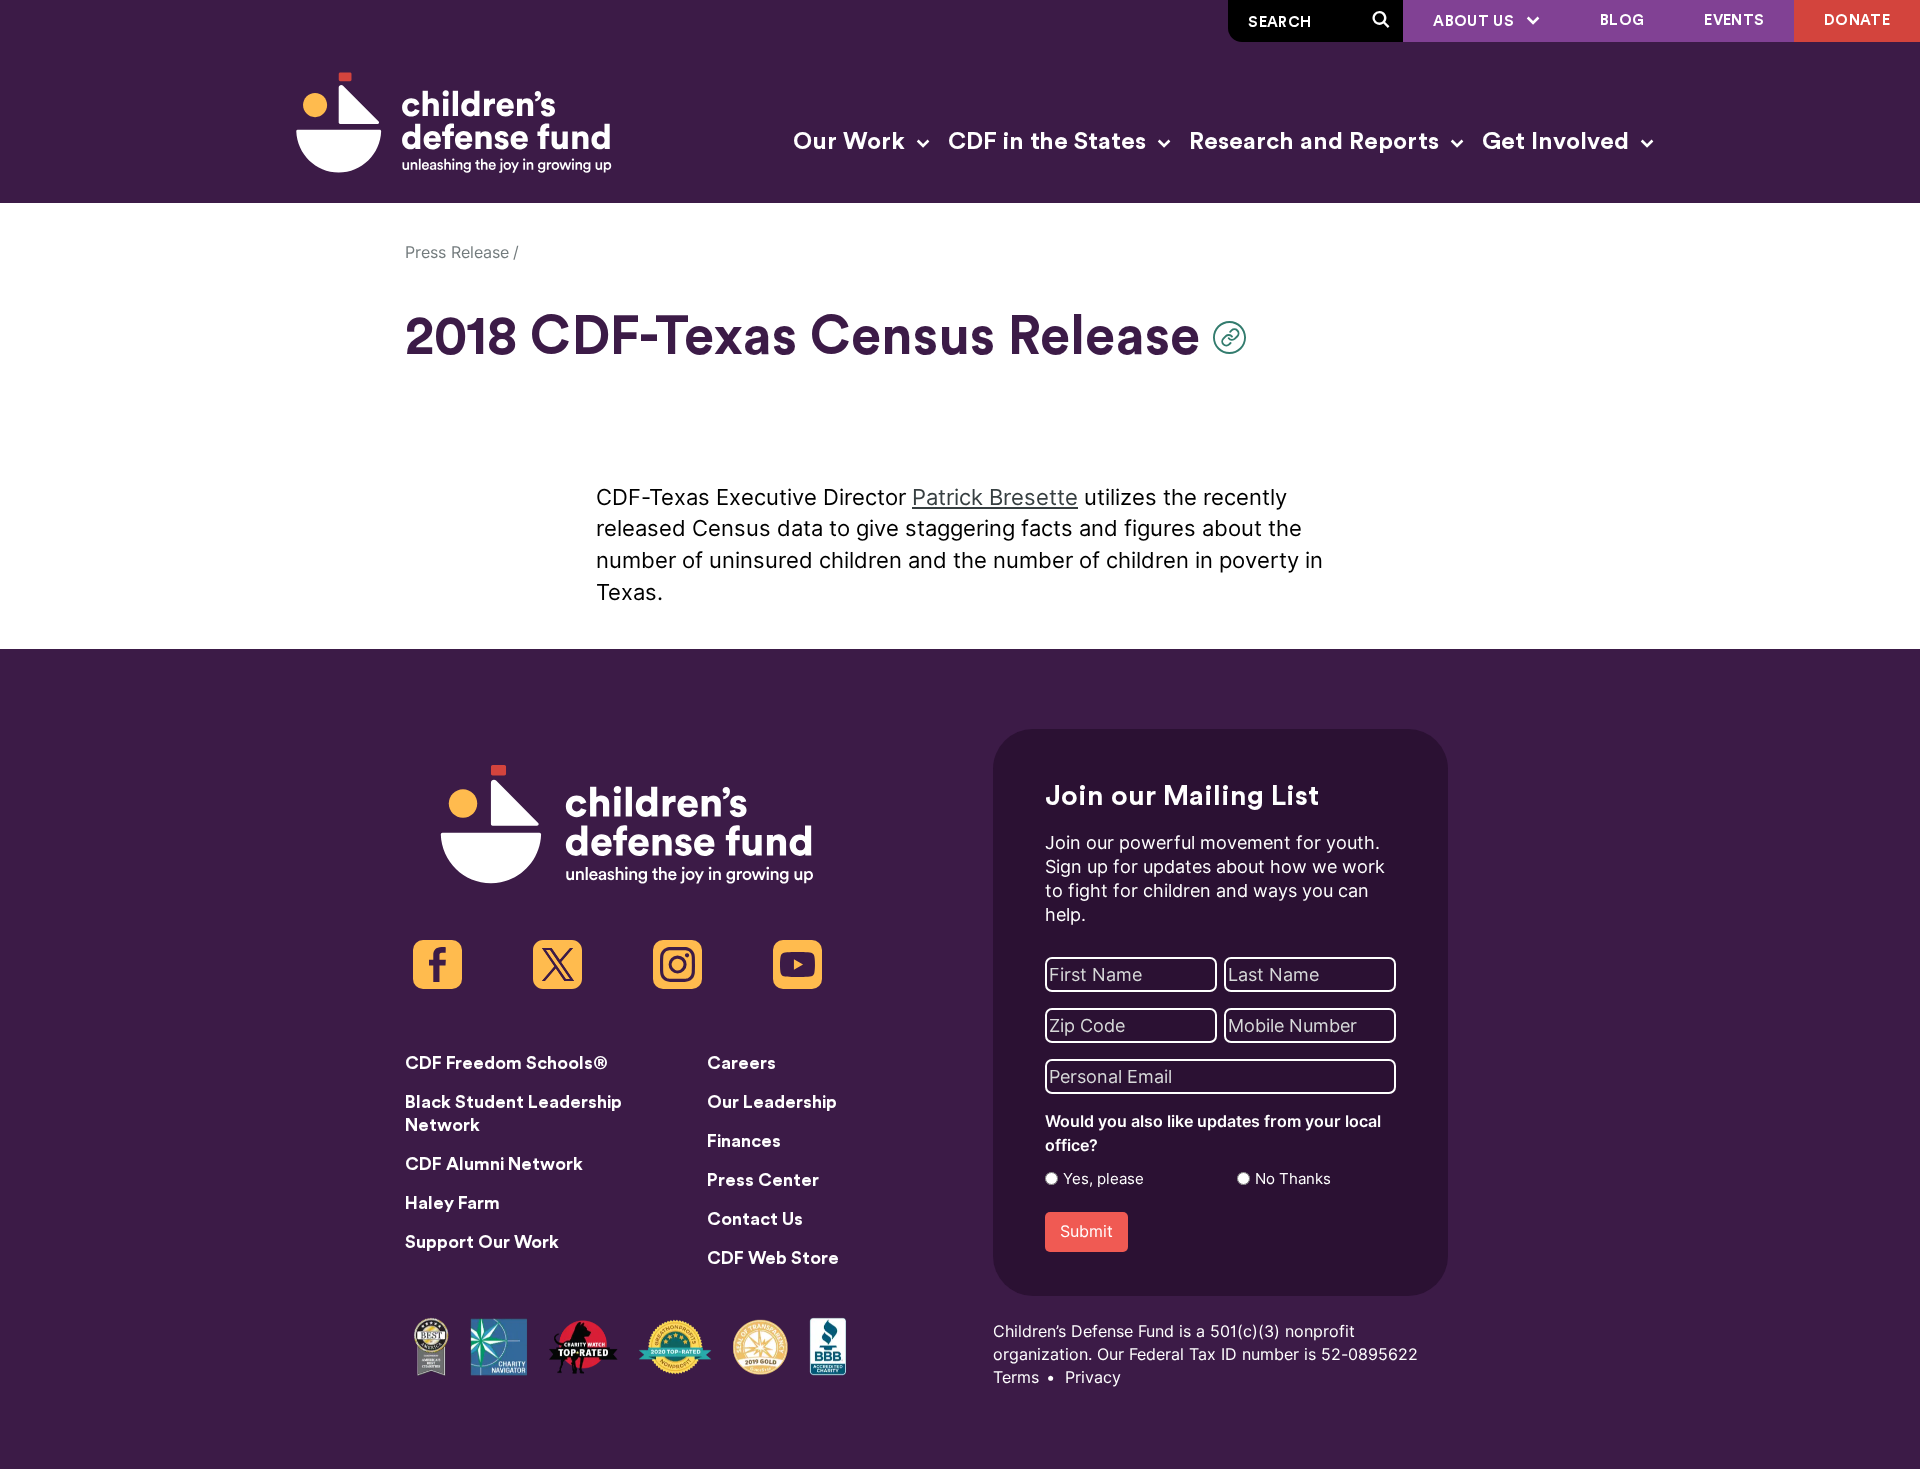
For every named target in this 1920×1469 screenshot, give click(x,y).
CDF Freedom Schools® (506, 1063)
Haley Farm (452, 1203)
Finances (744, 1141)
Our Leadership (772, 1102)
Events (1734, 20)
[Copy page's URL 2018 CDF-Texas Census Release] (1234, 337)
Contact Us (755, 1219)
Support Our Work (482, 1242)
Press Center (763, 1180)
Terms (1016, 1377)
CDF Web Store (773, 1258)
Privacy (1093, 1377)
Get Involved (1558, 142)
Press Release (457, 252)
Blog (1622, 20)
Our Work (852, 142)
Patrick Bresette (995, 497)
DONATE (1857, 20)
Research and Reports (1317, 142)
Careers (741, 1063)
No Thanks (1293, 1179)
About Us (1475, 21)
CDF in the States (1050, 142)
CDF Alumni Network (494, 1164)
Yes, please (1103, 1179)
